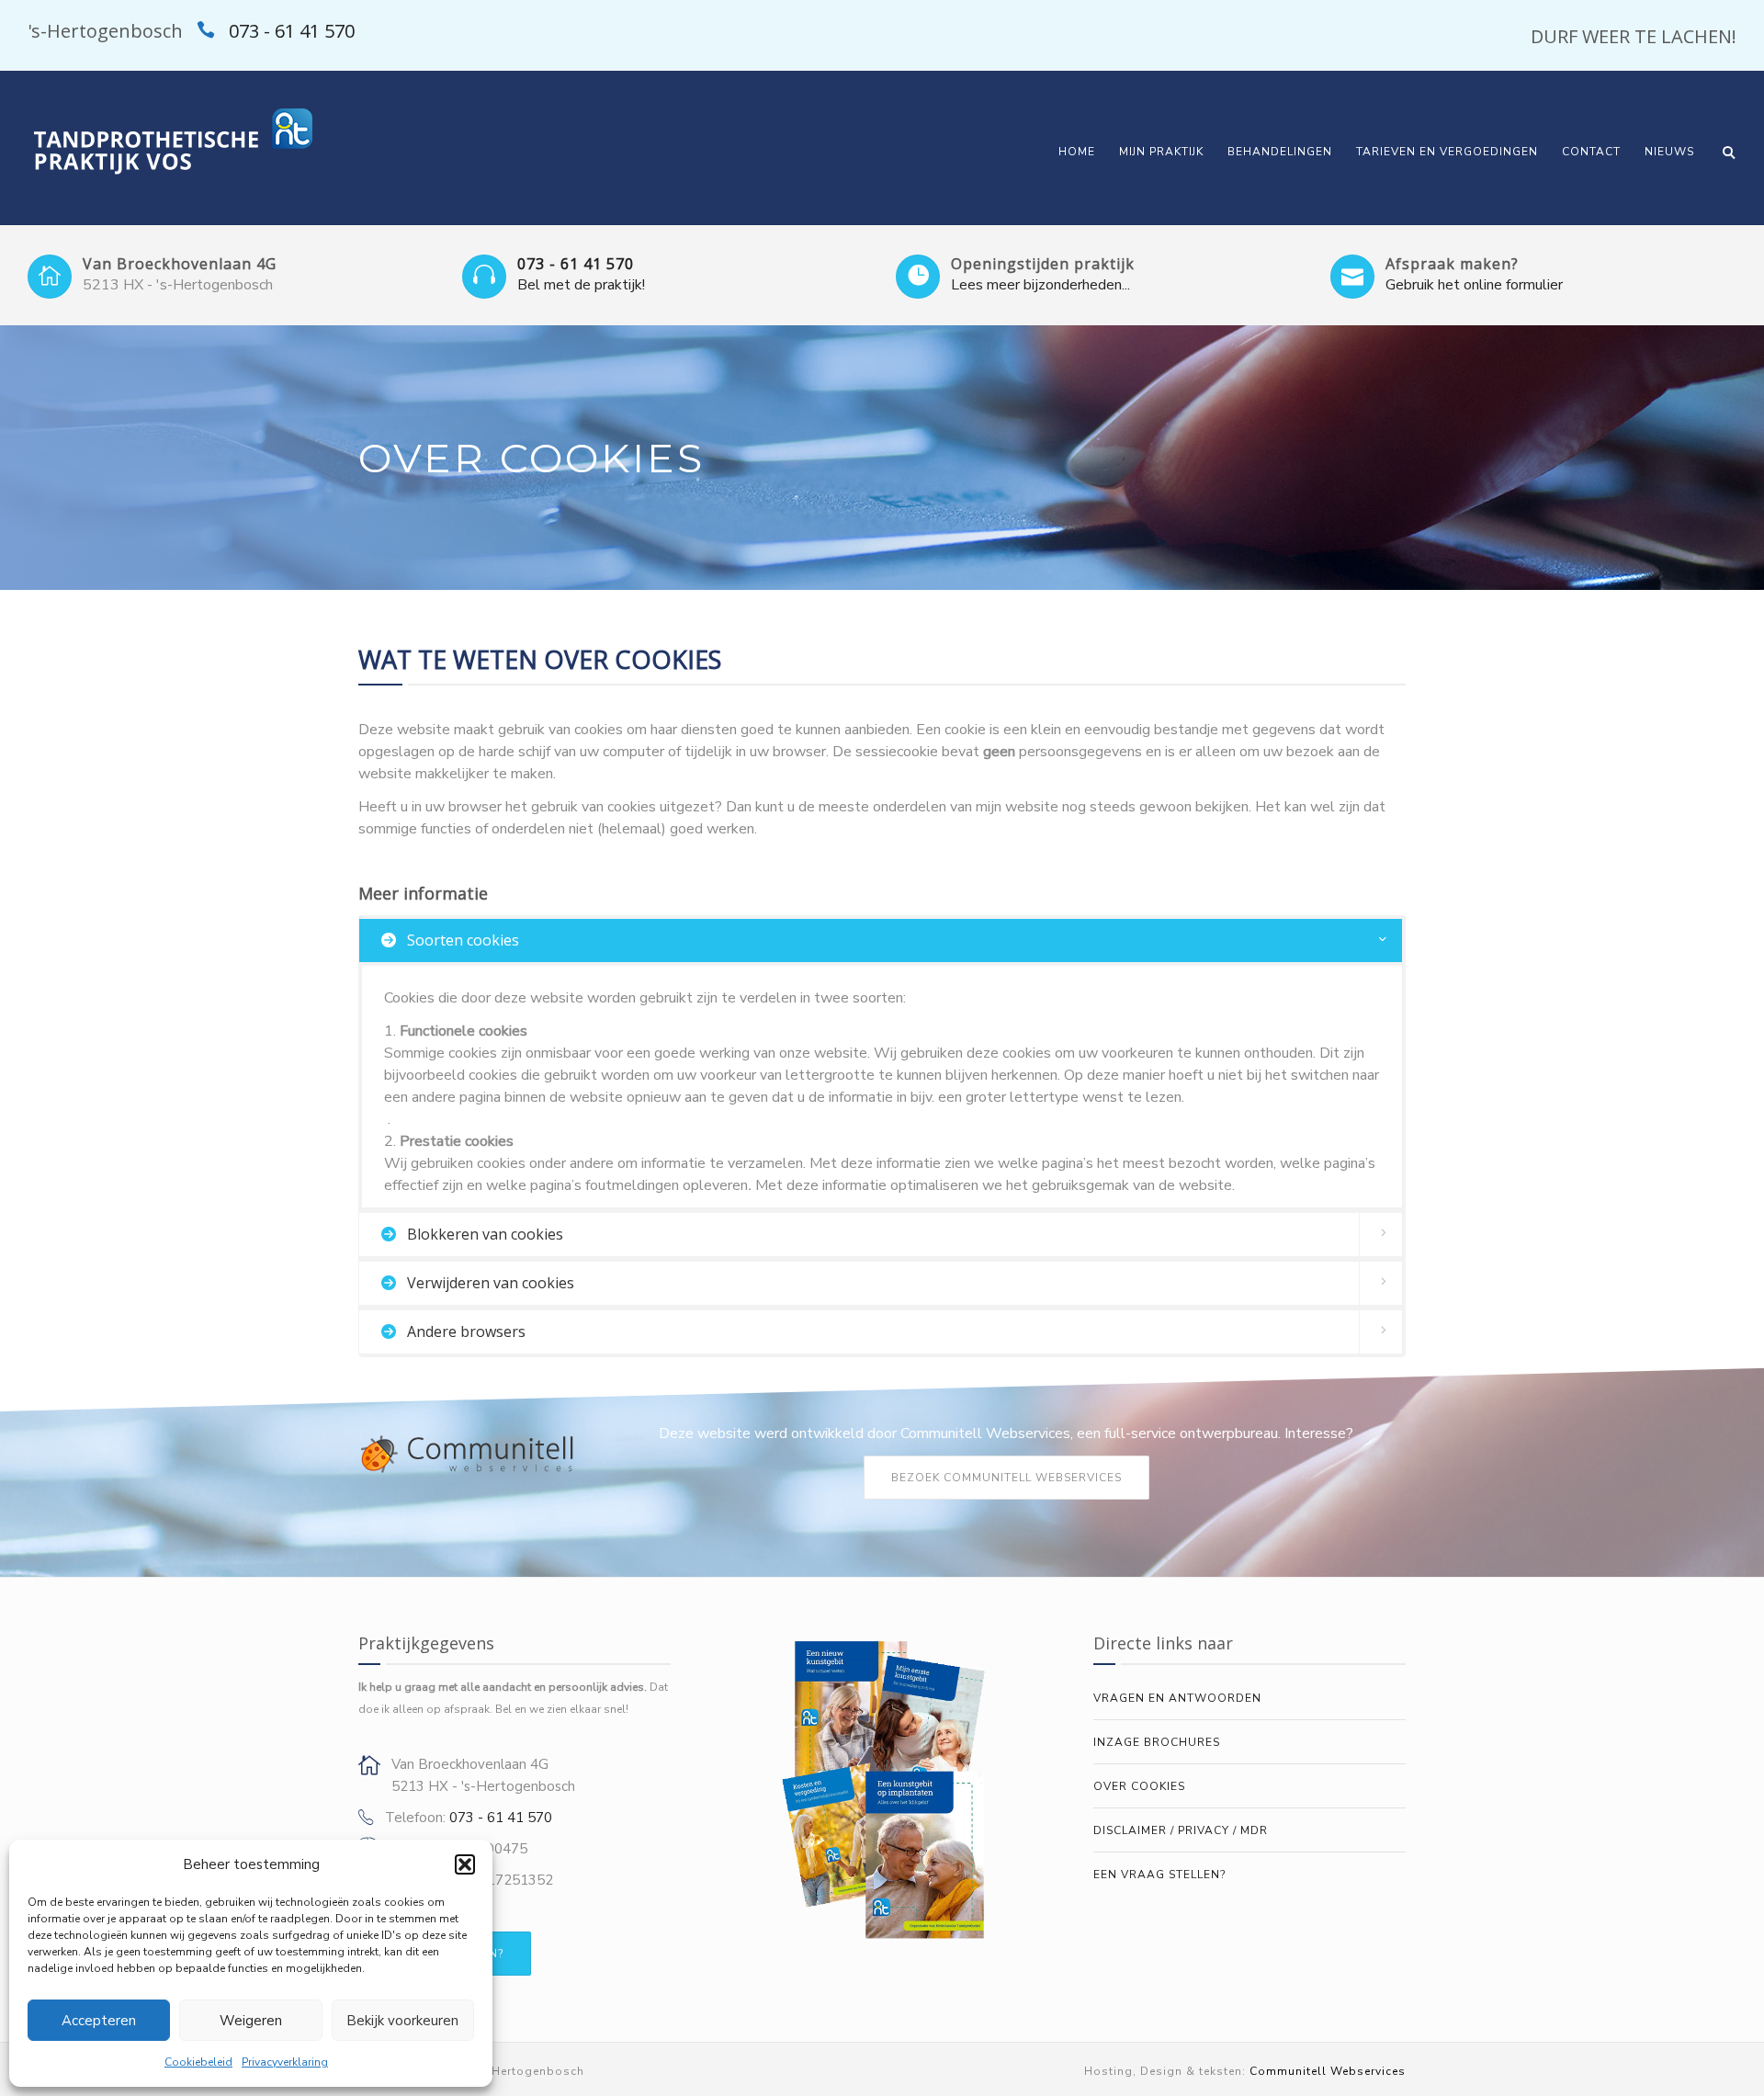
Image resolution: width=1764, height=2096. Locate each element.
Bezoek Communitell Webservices (1006, 1478)
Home (1077, 152)
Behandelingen (1280, 152)
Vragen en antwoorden (1177, 1698)
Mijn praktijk (1161, 152)
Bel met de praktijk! (581, 285)
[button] (465, 1864)
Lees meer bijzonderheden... (1040, 285)
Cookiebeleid (198, 2062)
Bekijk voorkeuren (402, 2021)
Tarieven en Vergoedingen (1447, 152)
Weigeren (251, 2021)
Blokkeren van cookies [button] (483, 1234)
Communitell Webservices (1328, 2071)
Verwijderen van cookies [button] (489, 1283)
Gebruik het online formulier (1474, 285)
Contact (1591, 152)
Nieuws (1669, 152)
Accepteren (99, 2021)
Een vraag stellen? (1159, 1875)
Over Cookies (1139, 1786)
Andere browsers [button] (464, 1331)
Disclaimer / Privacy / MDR (1181, 1830)
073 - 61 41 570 (292, 31)
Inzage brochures (1157, 1742)
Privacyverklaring (285, 2062)
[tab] (882, 940)
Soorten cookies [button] (461, 940)
